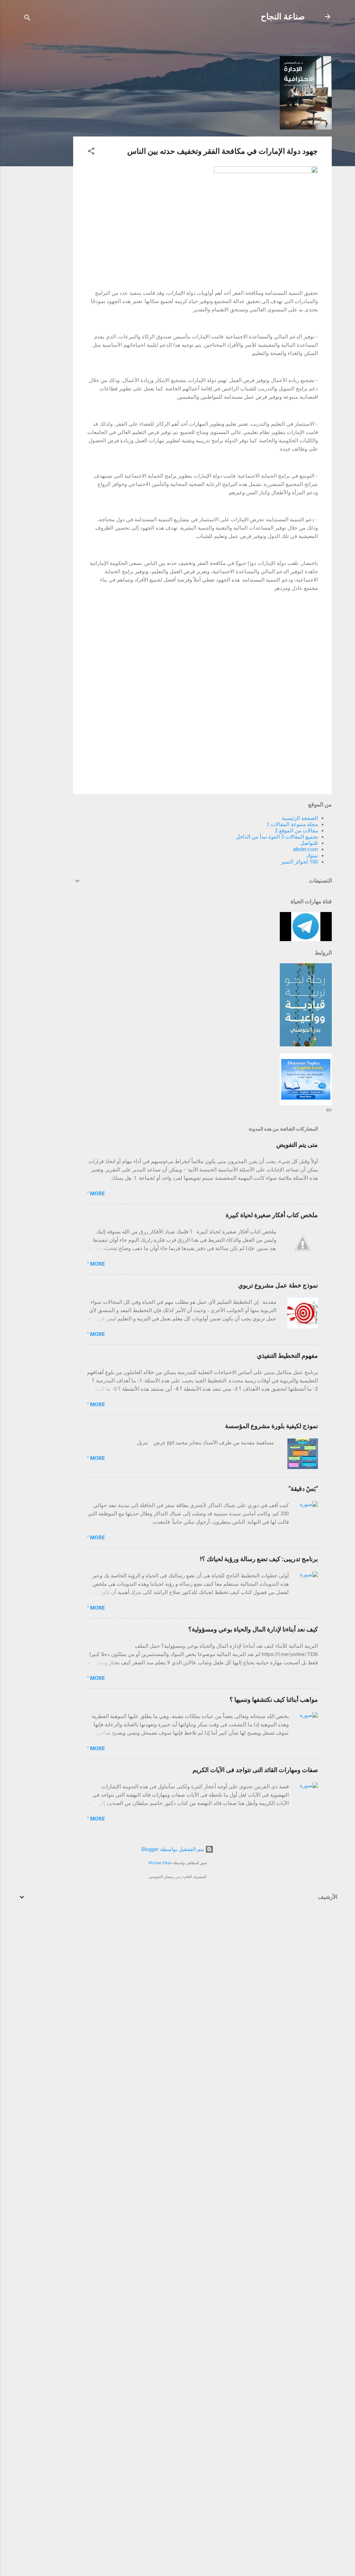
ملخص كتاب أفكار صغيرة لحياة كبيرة (272, 1215)
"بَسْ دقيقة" (303, 1489)
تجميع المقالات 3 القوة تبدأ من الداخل (277, 837)
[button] (91, 152)
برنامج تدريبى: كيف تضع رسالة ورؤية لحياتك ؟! (259, 1559)
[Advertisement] (45, 139)
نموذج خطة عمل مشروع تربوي (278, 1285)
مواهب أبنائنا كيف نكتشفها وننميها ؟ (274, 1699)
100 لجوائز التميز (299, 862)
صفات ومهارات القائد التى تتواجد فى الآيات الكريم (255, 1770)
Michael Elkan (160, 1863)
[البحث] (27, 19)
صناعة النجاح (283, 17)
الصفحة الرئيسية (300, 818)
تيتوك (312, 856)
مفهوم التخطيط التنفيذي (287, 1356)
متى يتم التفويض (297, 1145)
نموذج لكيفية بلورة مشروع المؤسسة (271, 1426)
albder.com (305, 849)
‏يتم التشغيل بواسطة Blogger (173, 1849)
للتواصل (309, 843)
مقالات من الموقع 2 (296, 831)
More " (96, 1194)
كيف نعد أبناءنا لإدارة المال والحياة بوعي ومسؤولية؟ (253, 1629)
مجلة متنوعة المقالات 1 (292, 824)
